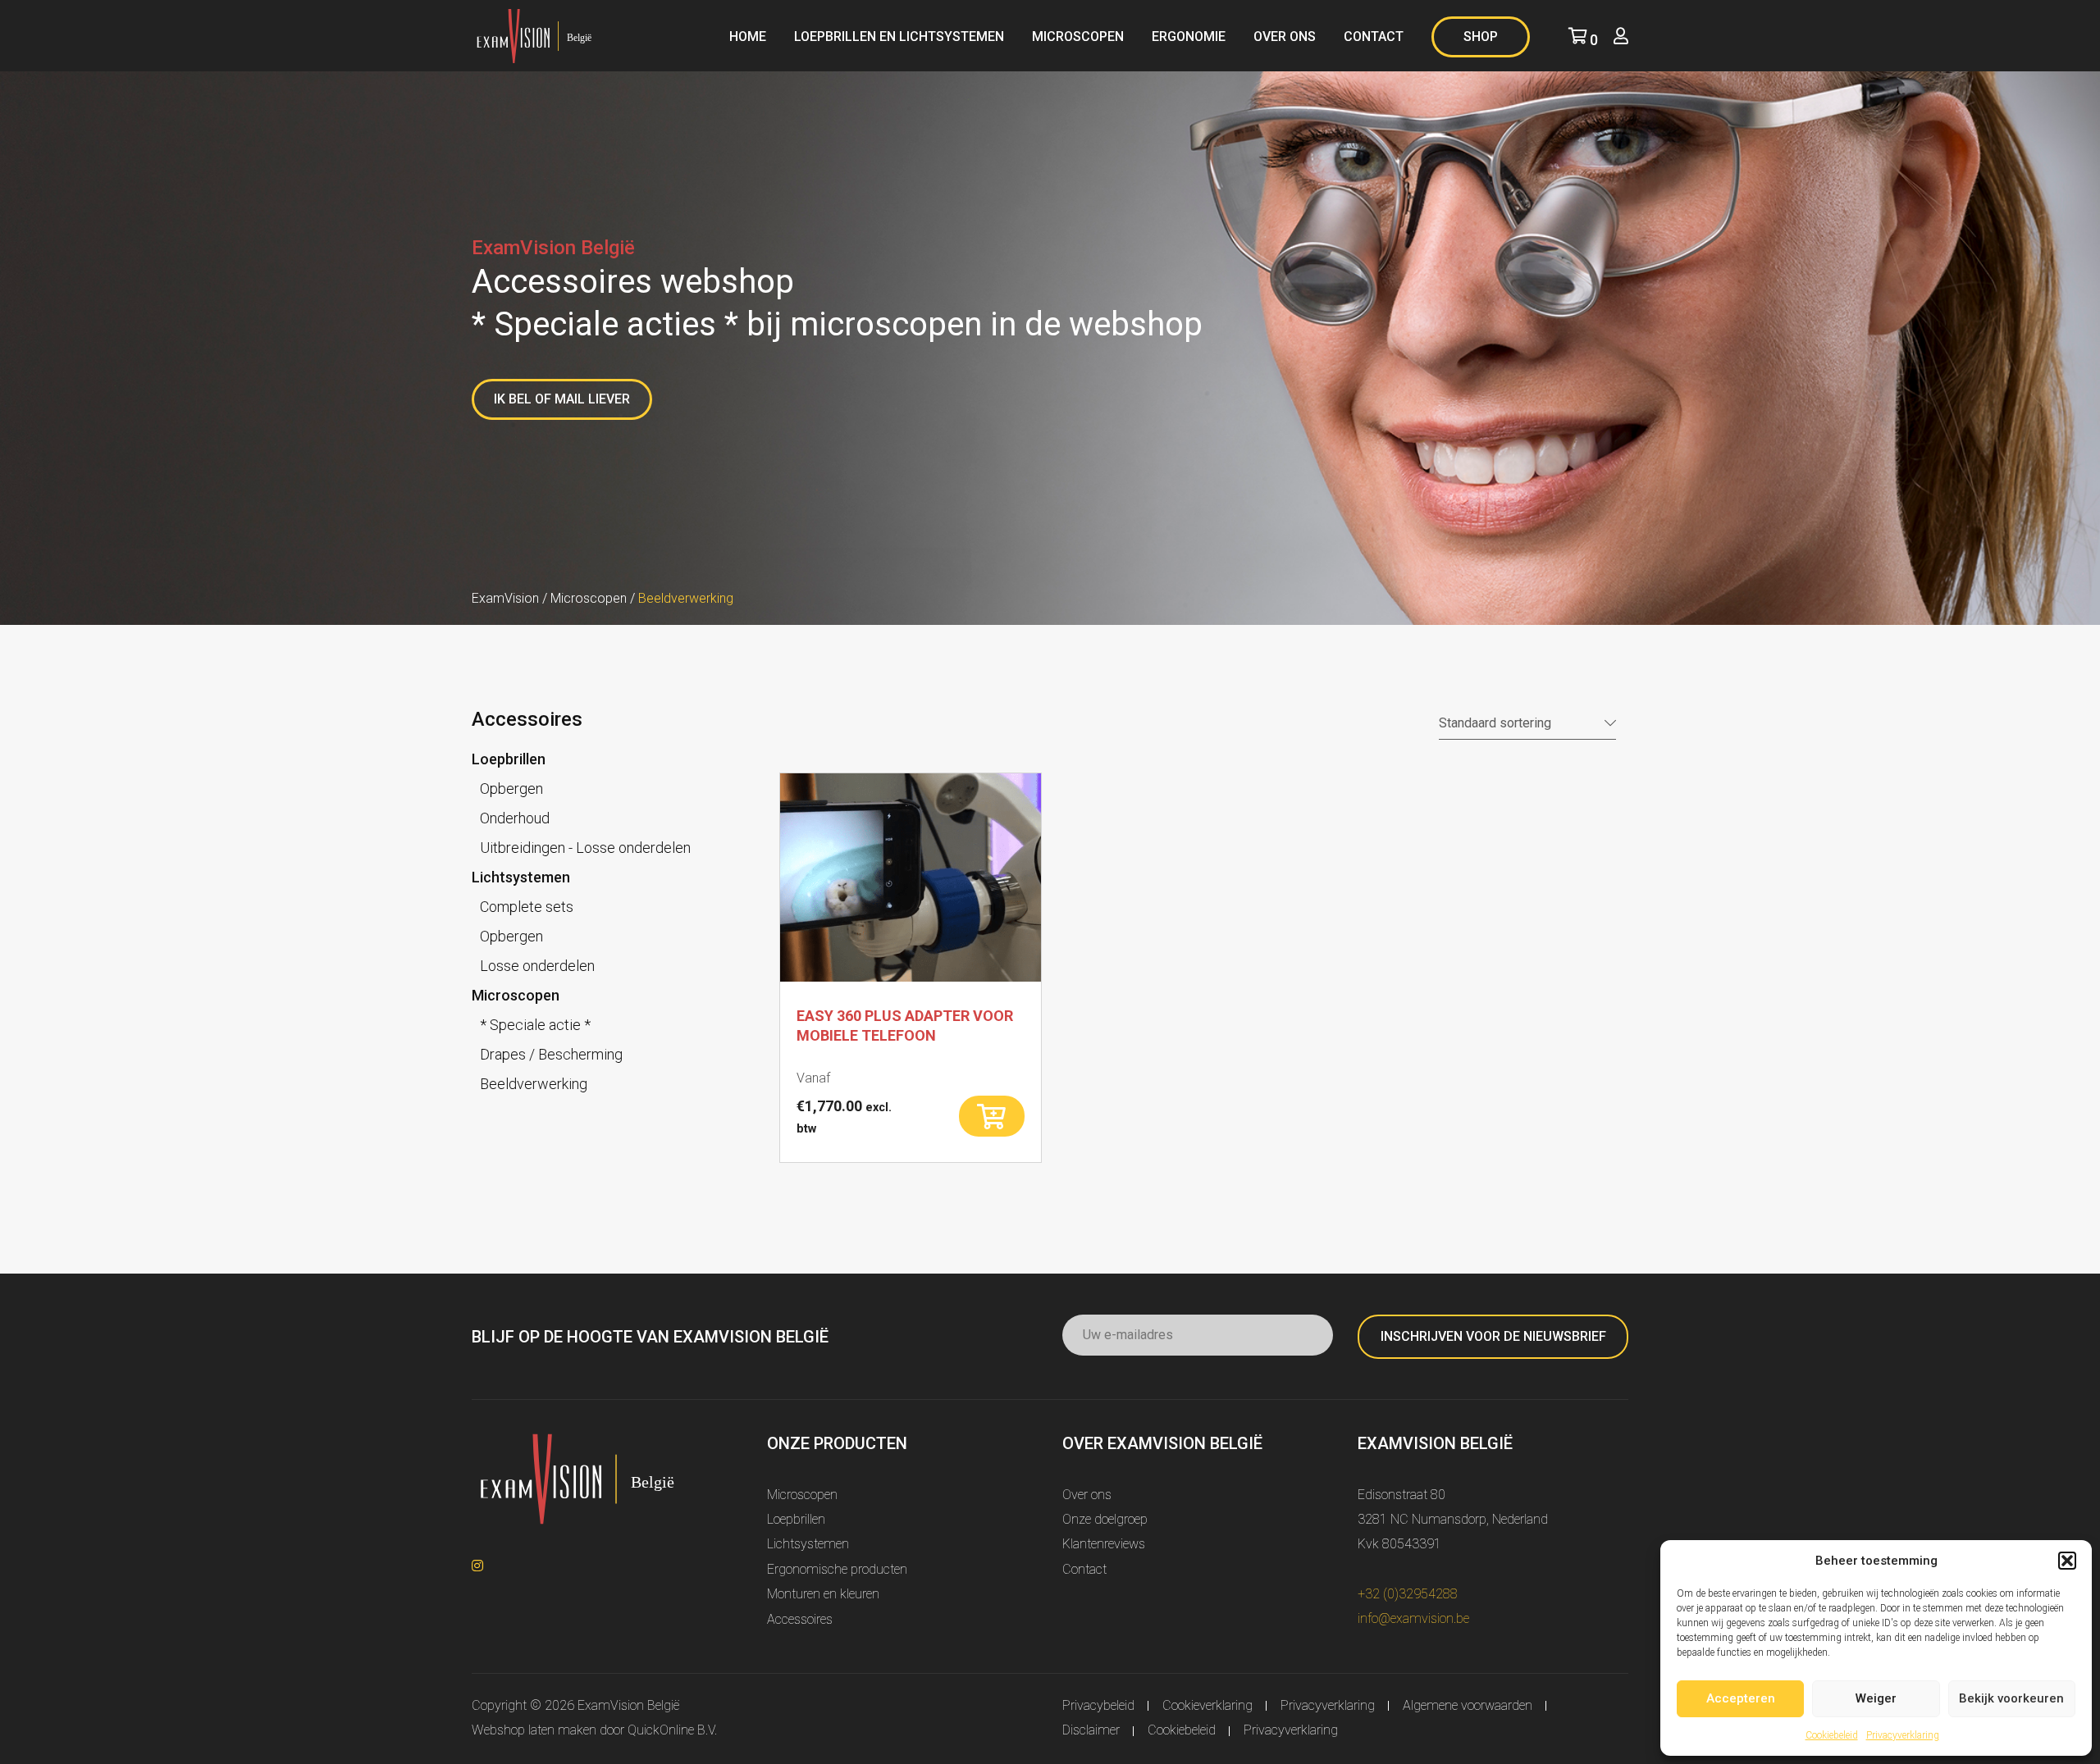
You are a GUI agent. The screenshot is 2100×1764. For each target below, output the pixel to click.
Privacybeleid (1098, 1705)
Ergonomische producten (837, 1569)
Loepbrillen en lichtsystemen (899, 36)
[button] (2067, 1561)
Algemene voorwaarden (1468, 1705)
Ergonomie (1189, 36)
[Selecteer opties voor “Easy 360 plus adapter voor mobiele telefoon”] (992, 1116)
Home (748, 36)
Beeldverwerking (534, 1084)
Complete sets (527, 907)
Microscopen (1078, 36)
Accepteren (1741, 1698)
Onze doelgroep (1105, 1519)
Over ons (1285, 36)
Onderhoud (515, 818)
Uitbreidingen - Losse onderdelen (585, 848)
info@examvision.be (1413, 1618)
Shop (1481, 36)
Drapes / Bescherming (551, 1054)
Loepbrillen (509, 759)
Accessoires (800, 1619)
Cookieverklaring (1207, 1705)
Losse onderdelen (537, 966)
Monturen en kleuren (823, 1594)
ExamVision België (628, 1705)
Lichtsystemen (521, 877)
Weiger (1876, 1698)
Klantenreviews (1104, 1544)
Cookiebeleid (1832, 1735)
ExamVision (505, 598)
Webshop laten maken (534, 1730)
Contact (1374, 36)
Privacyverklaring (1903, 1735)
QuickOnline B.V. (672, 1730)
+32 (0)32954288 (1408, 1594)
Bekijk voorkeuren (2011, 1698)
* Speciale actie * (535, 1025)
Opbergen (511, 789)
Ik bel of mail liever (562, 399)
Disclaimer (1091, 1730)
